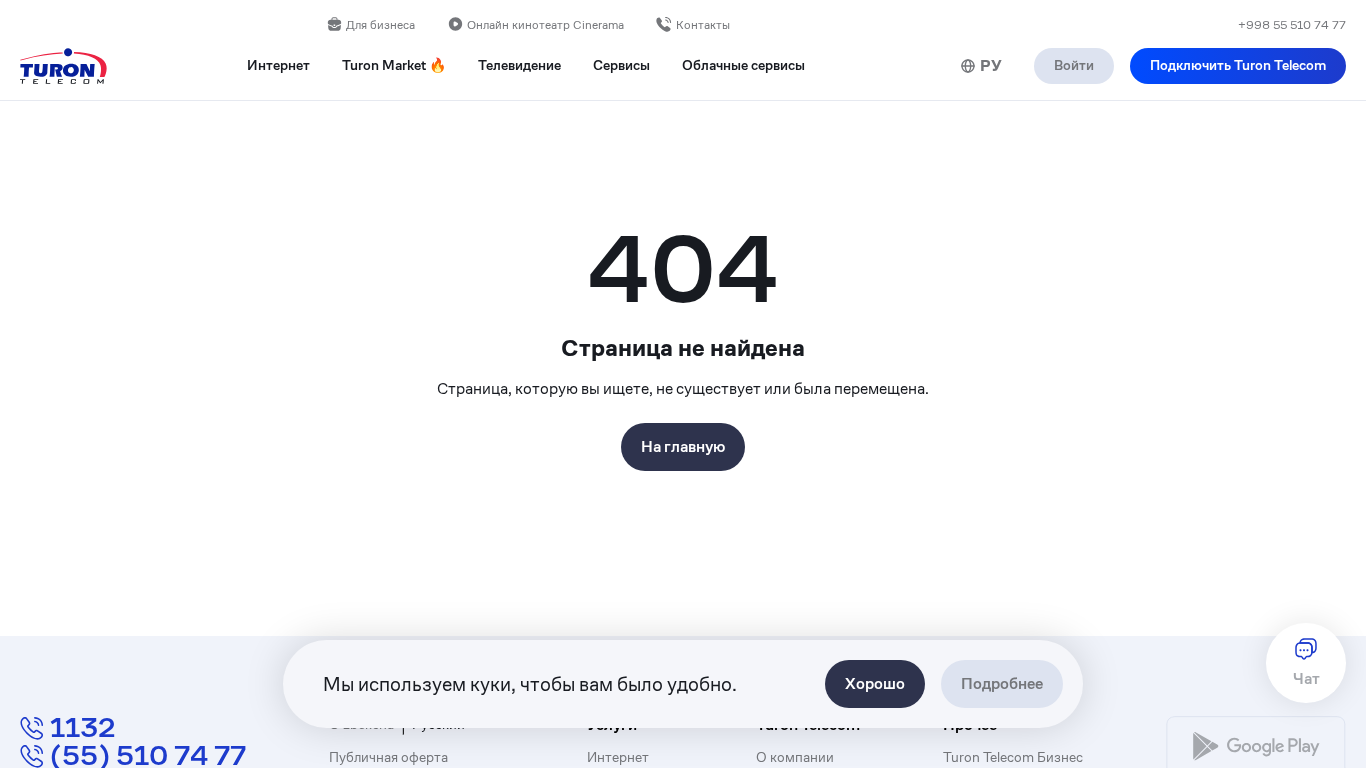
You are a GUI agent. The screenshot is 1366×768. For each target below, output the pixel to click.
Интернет (618, 757)
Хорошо (875, 683)
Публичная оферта (388, 757)
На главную (683, 446)
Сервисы (621, 65)
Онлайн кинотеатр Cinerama (545, 24)
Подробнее (1002, 683)
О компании (795, 757)
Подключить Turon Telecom (1238, 65)
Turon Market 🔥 (394, 65)
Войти (1074, 65)
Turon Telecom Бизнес (1013, 757)
